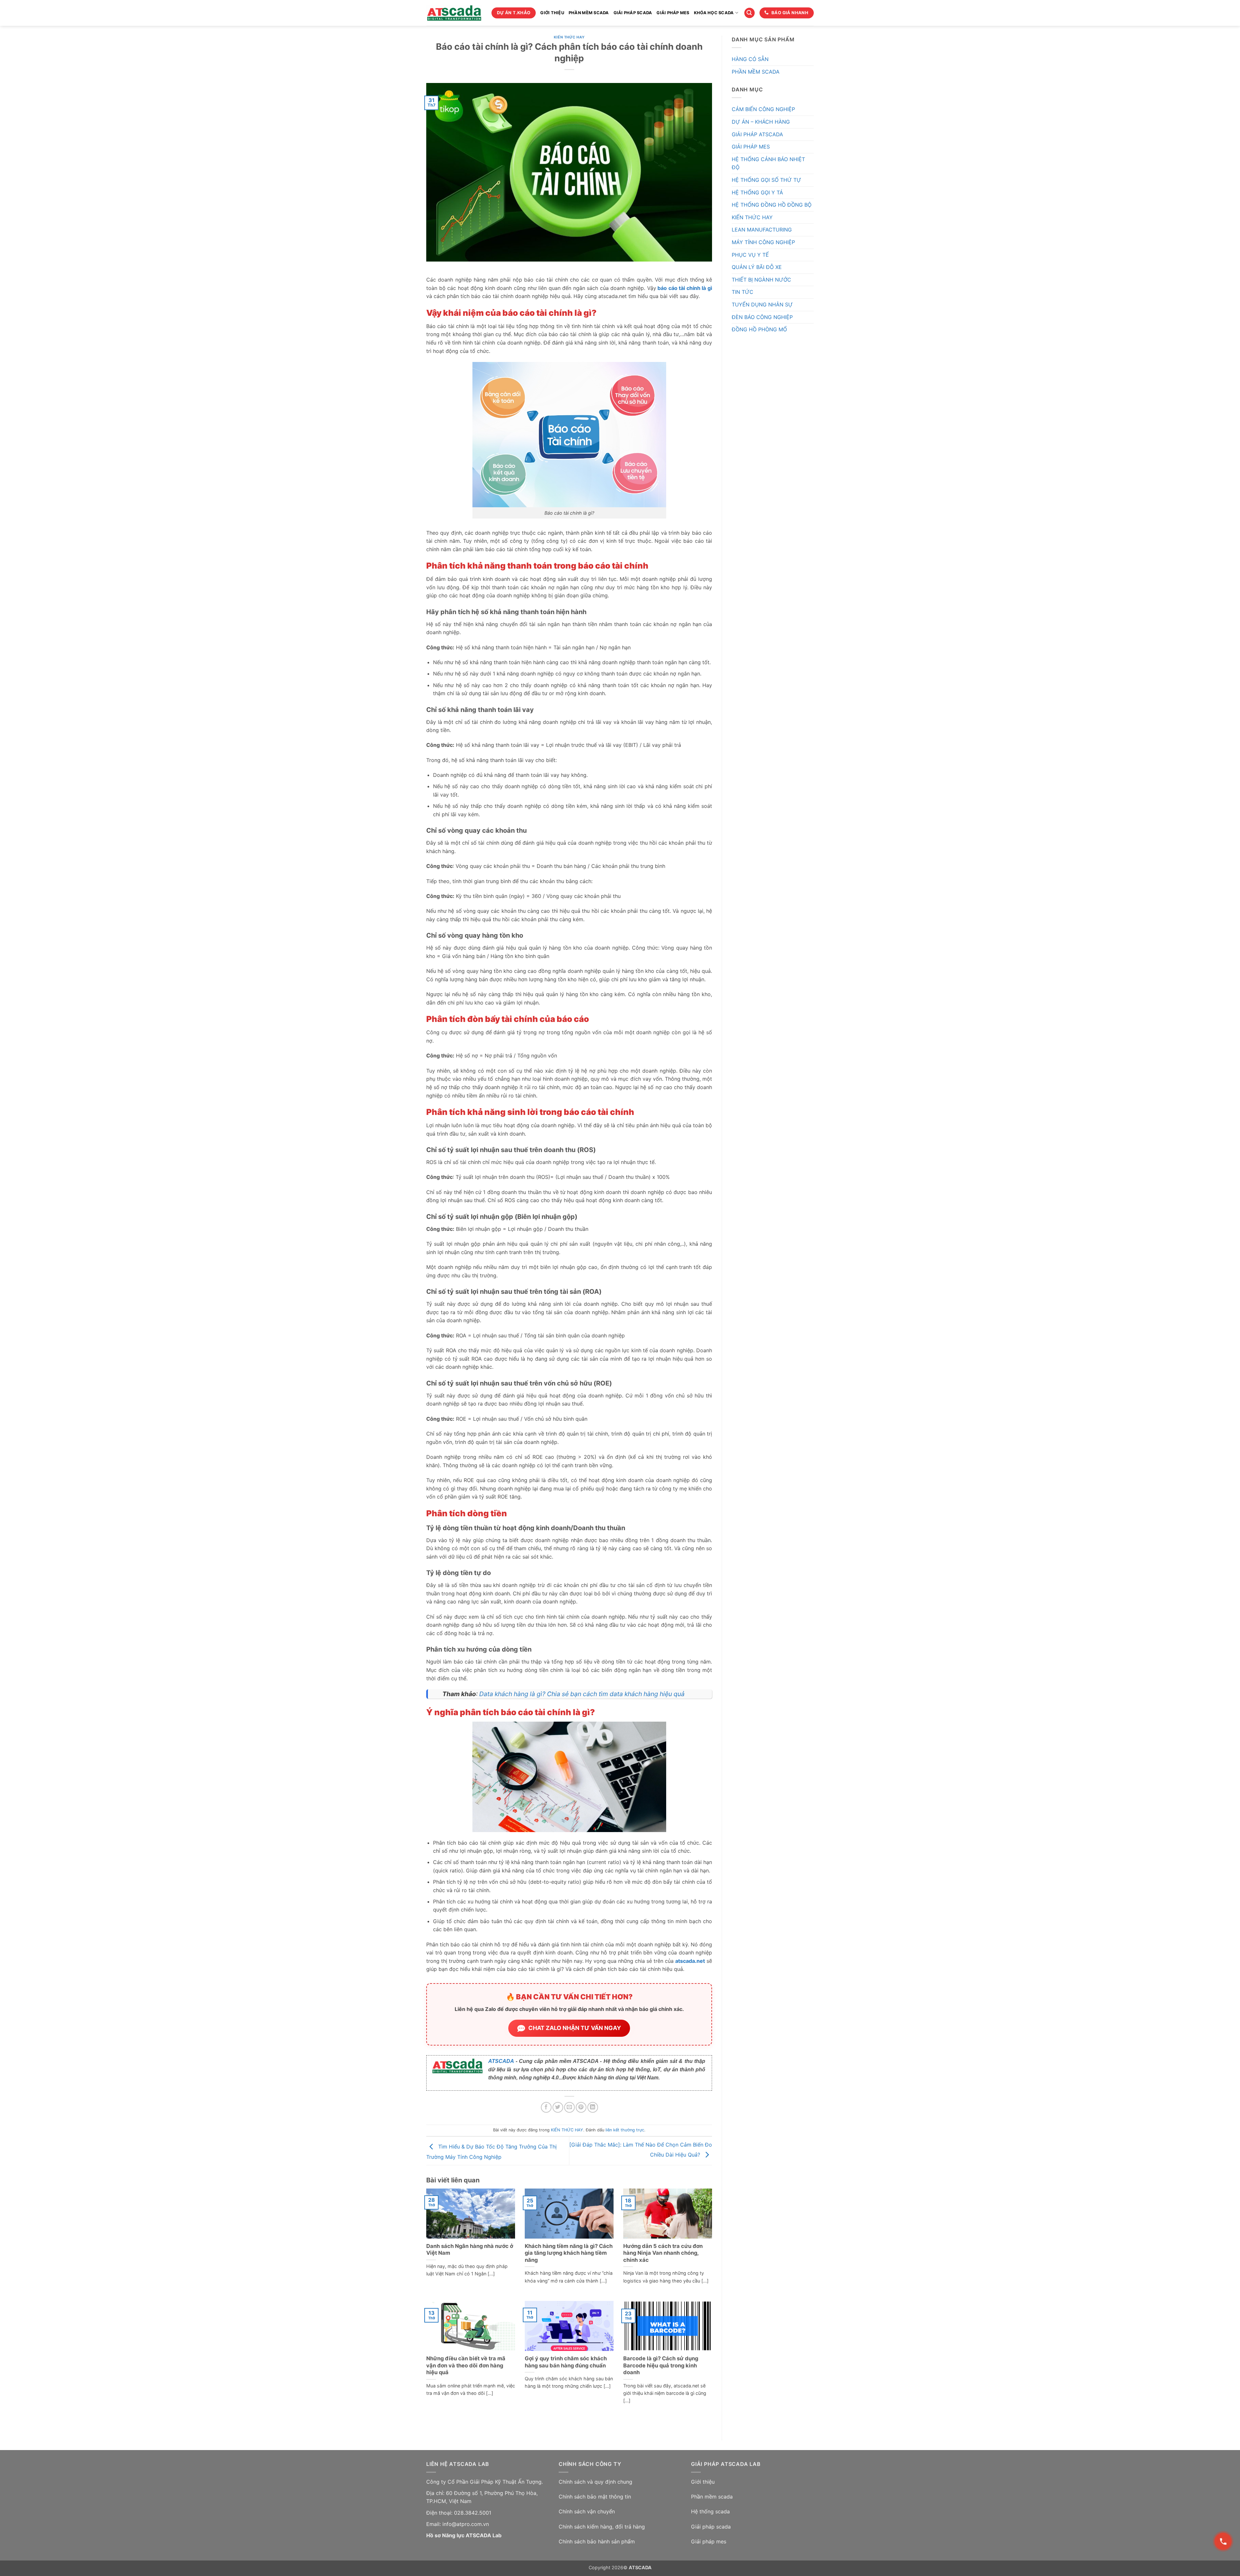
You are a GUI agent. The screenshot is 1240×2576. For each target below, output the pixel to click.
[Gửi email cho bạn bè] (569, 2107)
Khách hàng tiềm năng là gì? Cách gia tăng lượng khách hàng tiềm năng (569, 2253)
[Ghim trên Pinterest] (581, 2107)
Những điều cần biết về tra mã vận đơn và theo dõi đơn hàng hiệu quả (466, 2365)
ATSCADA (501, 2061)
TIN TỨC (743, 292)
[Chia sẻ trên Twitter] (558, 2107)
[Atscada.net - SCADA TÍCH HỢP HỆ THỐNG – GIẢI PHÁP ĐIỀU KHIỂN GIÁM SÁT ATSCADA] (454, 13)
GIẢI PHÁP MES (673, 13)
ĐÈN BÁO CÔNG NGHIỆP (762, 317)
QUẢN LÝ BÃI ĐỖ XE (757, 267)
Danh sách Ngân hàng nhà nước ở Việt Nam (470, 2250)
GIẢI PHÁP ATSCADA (757, 134)
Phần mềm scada (712, 2497)
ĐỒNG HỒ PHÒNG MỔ (759, 329)
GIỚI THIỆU (552, 13)
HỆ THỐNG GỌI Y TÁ (757, 192)
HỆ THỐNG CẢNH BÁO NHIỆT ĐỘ (768, 163)
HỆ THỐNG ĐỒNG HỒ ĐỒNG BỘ (772, 205)
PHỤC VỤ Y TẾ (750, 255)
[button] (749, 13)
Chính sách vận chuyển (587, 2511)
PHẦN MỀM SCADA (589, 13)
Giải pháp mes (709, 2541)
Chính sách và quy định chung (595, 2482)
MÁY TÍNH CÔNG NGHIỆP (763, 242)
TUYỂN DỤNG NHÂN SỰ (762, 304)
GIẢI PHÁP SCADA (633, 13)
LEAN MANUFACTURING (762, 230)
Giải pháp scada (711, 2527)
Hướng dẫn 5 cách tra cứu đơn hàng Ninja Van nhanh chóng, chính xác (663, 2253)
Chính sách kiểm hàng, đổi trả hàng (602, 2527)
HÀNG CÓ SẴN (750, 59)
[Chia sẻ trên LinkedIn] (593, 2107)
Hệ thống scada (710, 2511)
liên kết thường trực (625, 2130)
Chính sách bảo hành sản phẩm (597, 2541)
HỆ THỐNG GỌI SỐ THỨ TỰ (766, 180)
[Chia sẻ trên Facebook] (546, 2107)
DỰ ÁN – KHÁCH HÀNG (761, 122)
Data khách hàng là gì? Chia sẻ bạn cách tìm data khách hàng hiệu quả (582, 1694)
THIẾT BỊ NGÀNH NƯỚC (761, 280)
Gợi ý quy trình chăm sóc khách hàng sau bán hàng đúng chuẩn (566, 2362)
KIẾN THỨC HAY (569, 37)
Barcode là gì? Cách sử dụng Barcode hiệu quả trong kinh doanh (661, 2365)
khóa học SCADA (714, 13)
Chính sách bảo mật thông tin (595, 2497)
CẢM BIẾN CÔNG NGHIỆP (763, 109)
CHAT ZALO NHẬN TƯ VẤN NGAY (575, 2028)
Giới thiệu (703, 2482)
